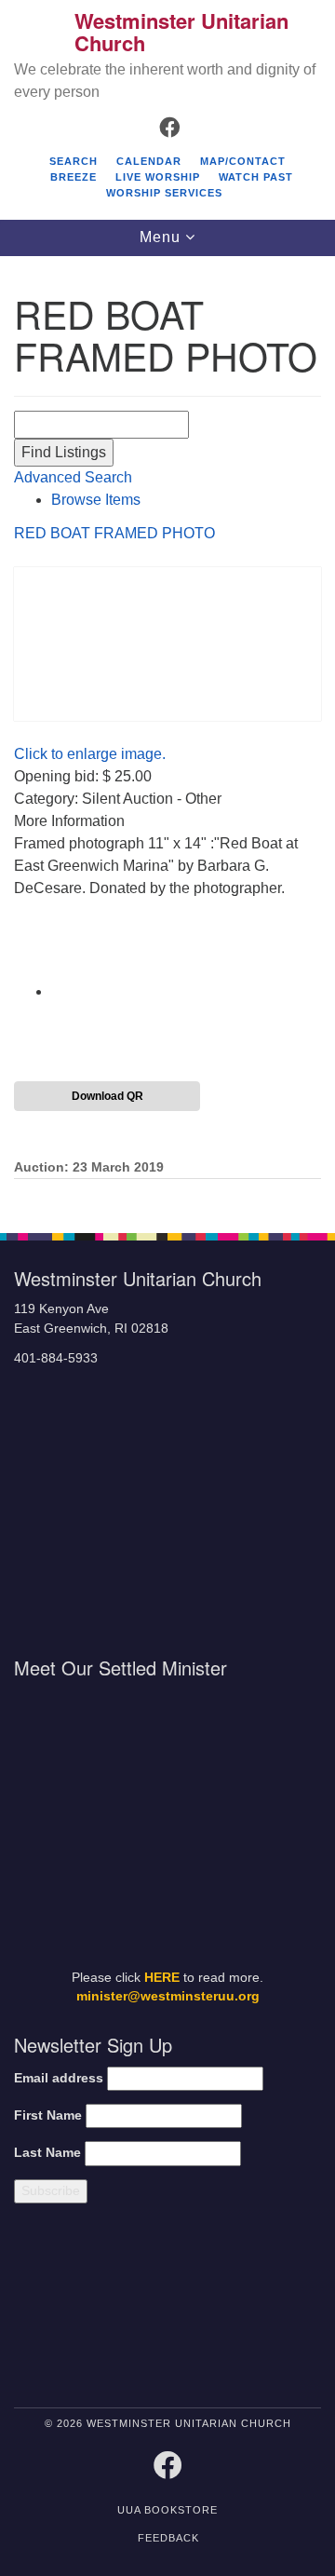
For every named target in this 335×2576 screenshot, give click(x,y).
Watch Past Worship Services (200, 185)
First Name (48, 2115)
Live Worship (158, 177)
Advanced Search (73, 477)
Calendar (149, 161)
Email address (59, 2078)
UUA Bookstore (167, 2510)
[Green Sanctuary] (285, 2309)
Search (74, 161)
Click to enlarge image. (90, 754)
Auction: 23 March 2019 (89, 1167)
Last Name (47, 2153)
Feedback (168, 2538)
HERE (162, 1978)
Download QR (107, 1096)
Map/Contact (243, 161)
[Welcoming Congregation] (208, 2309)
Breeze (74, 177)
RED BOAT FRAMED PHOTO (114, 533)
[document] (167, 735)
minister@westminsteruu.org (168, 1996)
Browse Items (96, 500)
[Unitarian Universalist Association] (86, 2309)
